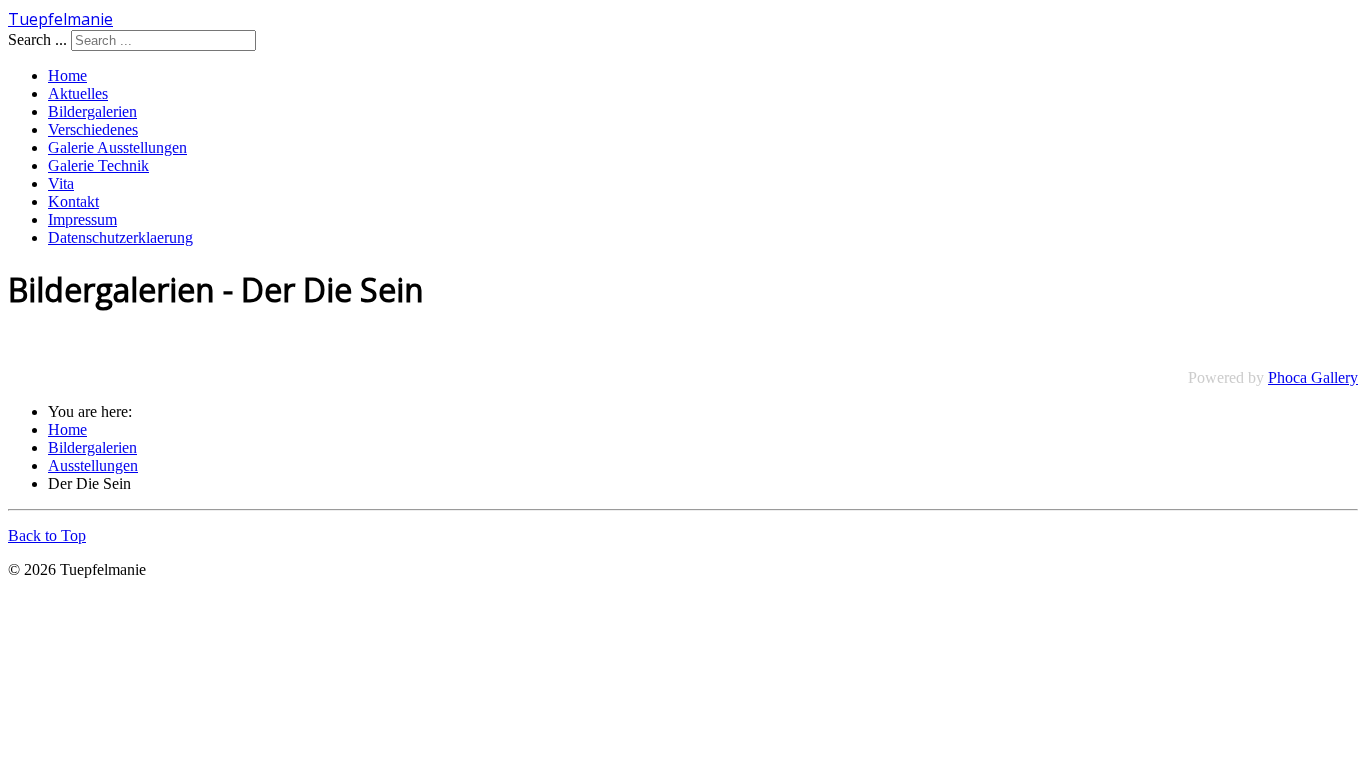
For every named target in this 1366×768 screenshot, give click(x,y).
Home (67, 75)
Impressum (82, 219)
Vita (61, 183)
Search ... (37, 39)
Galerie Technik (98, 165)
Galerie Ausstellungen (117, 147)
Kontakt (73, 201)
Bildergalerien (92, 111)
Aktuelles (78, 93)
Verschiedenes (93, 129)
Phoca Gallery (1313, 377)
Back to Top (47, 535)
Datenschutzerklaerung (120, 237)
